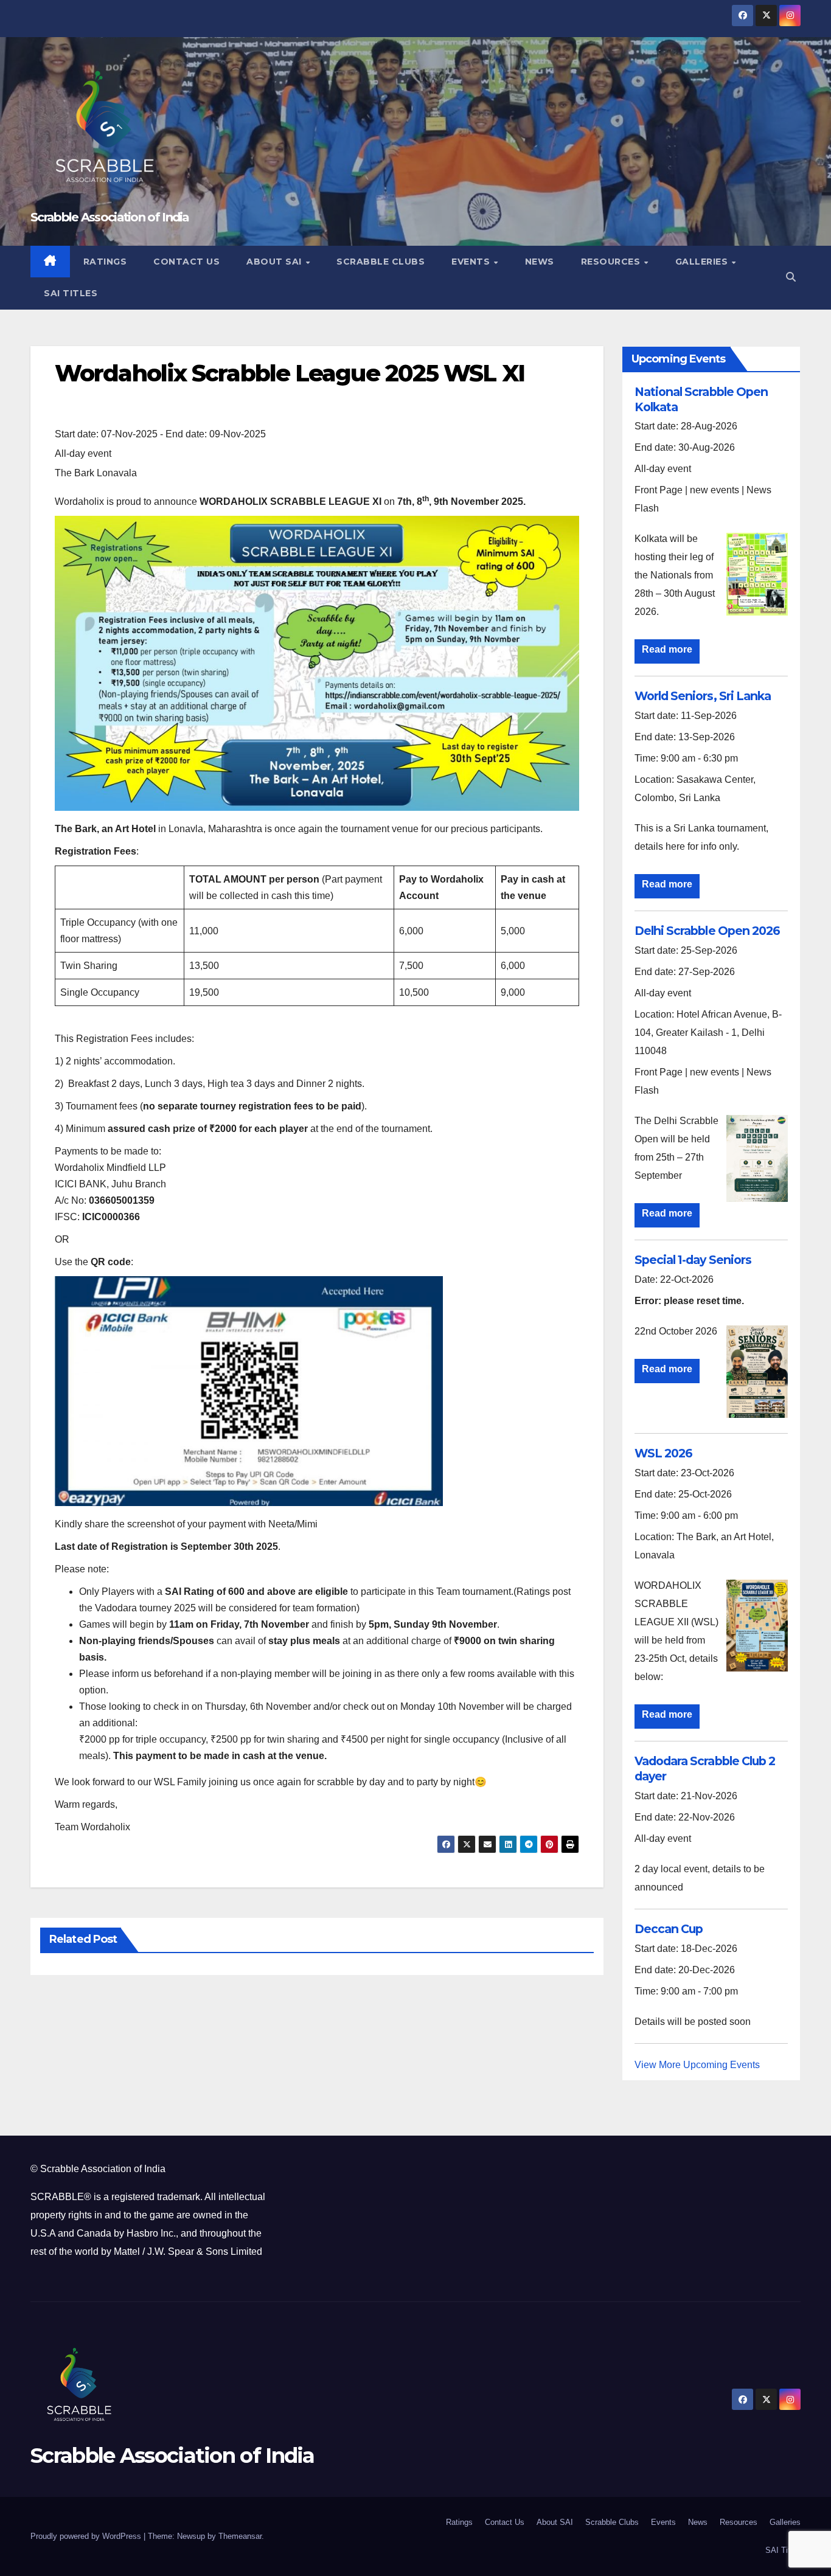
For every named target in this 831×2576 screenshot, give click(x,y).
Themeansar (240, 2536)
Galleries (703, 262)
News (540, 262)
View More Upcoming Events (697, 2065)
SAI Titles (71, 293)
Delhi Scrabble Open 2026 (707, 931)
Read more (667, 649)
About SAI (275, 262)
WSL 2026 (663, 1453)
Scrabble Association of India (110, 217)
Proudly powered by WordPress (87, 2536)
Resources (612, 262)
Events (472, 262)
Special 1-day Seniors (693, 1260)
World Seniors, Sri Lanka (703, 696)
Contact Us (186, 262)
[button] (791, 277)
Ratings (105, 262)
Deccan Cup (669, 1929)
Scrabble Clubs (381, 262)
